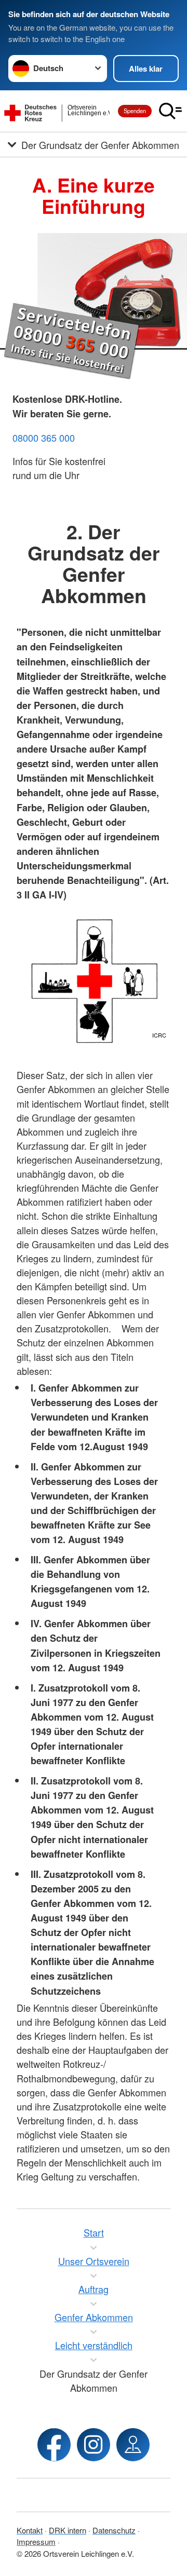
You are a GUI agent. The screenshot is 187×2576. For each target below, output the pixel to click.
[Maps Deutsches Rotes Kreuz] (133, 2445)
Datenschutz (114, 2530)
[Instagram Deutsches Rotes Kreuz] (94, 2445)
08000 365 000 (44, 438)
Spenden (135, 111)
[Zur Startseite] (57, 111)
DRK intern (68, 2530)
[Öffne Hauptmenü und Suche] (170, 111)
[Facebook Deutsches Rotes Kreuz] (54, 2445)
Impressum (36, 2541)
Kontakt (30, 2530)
